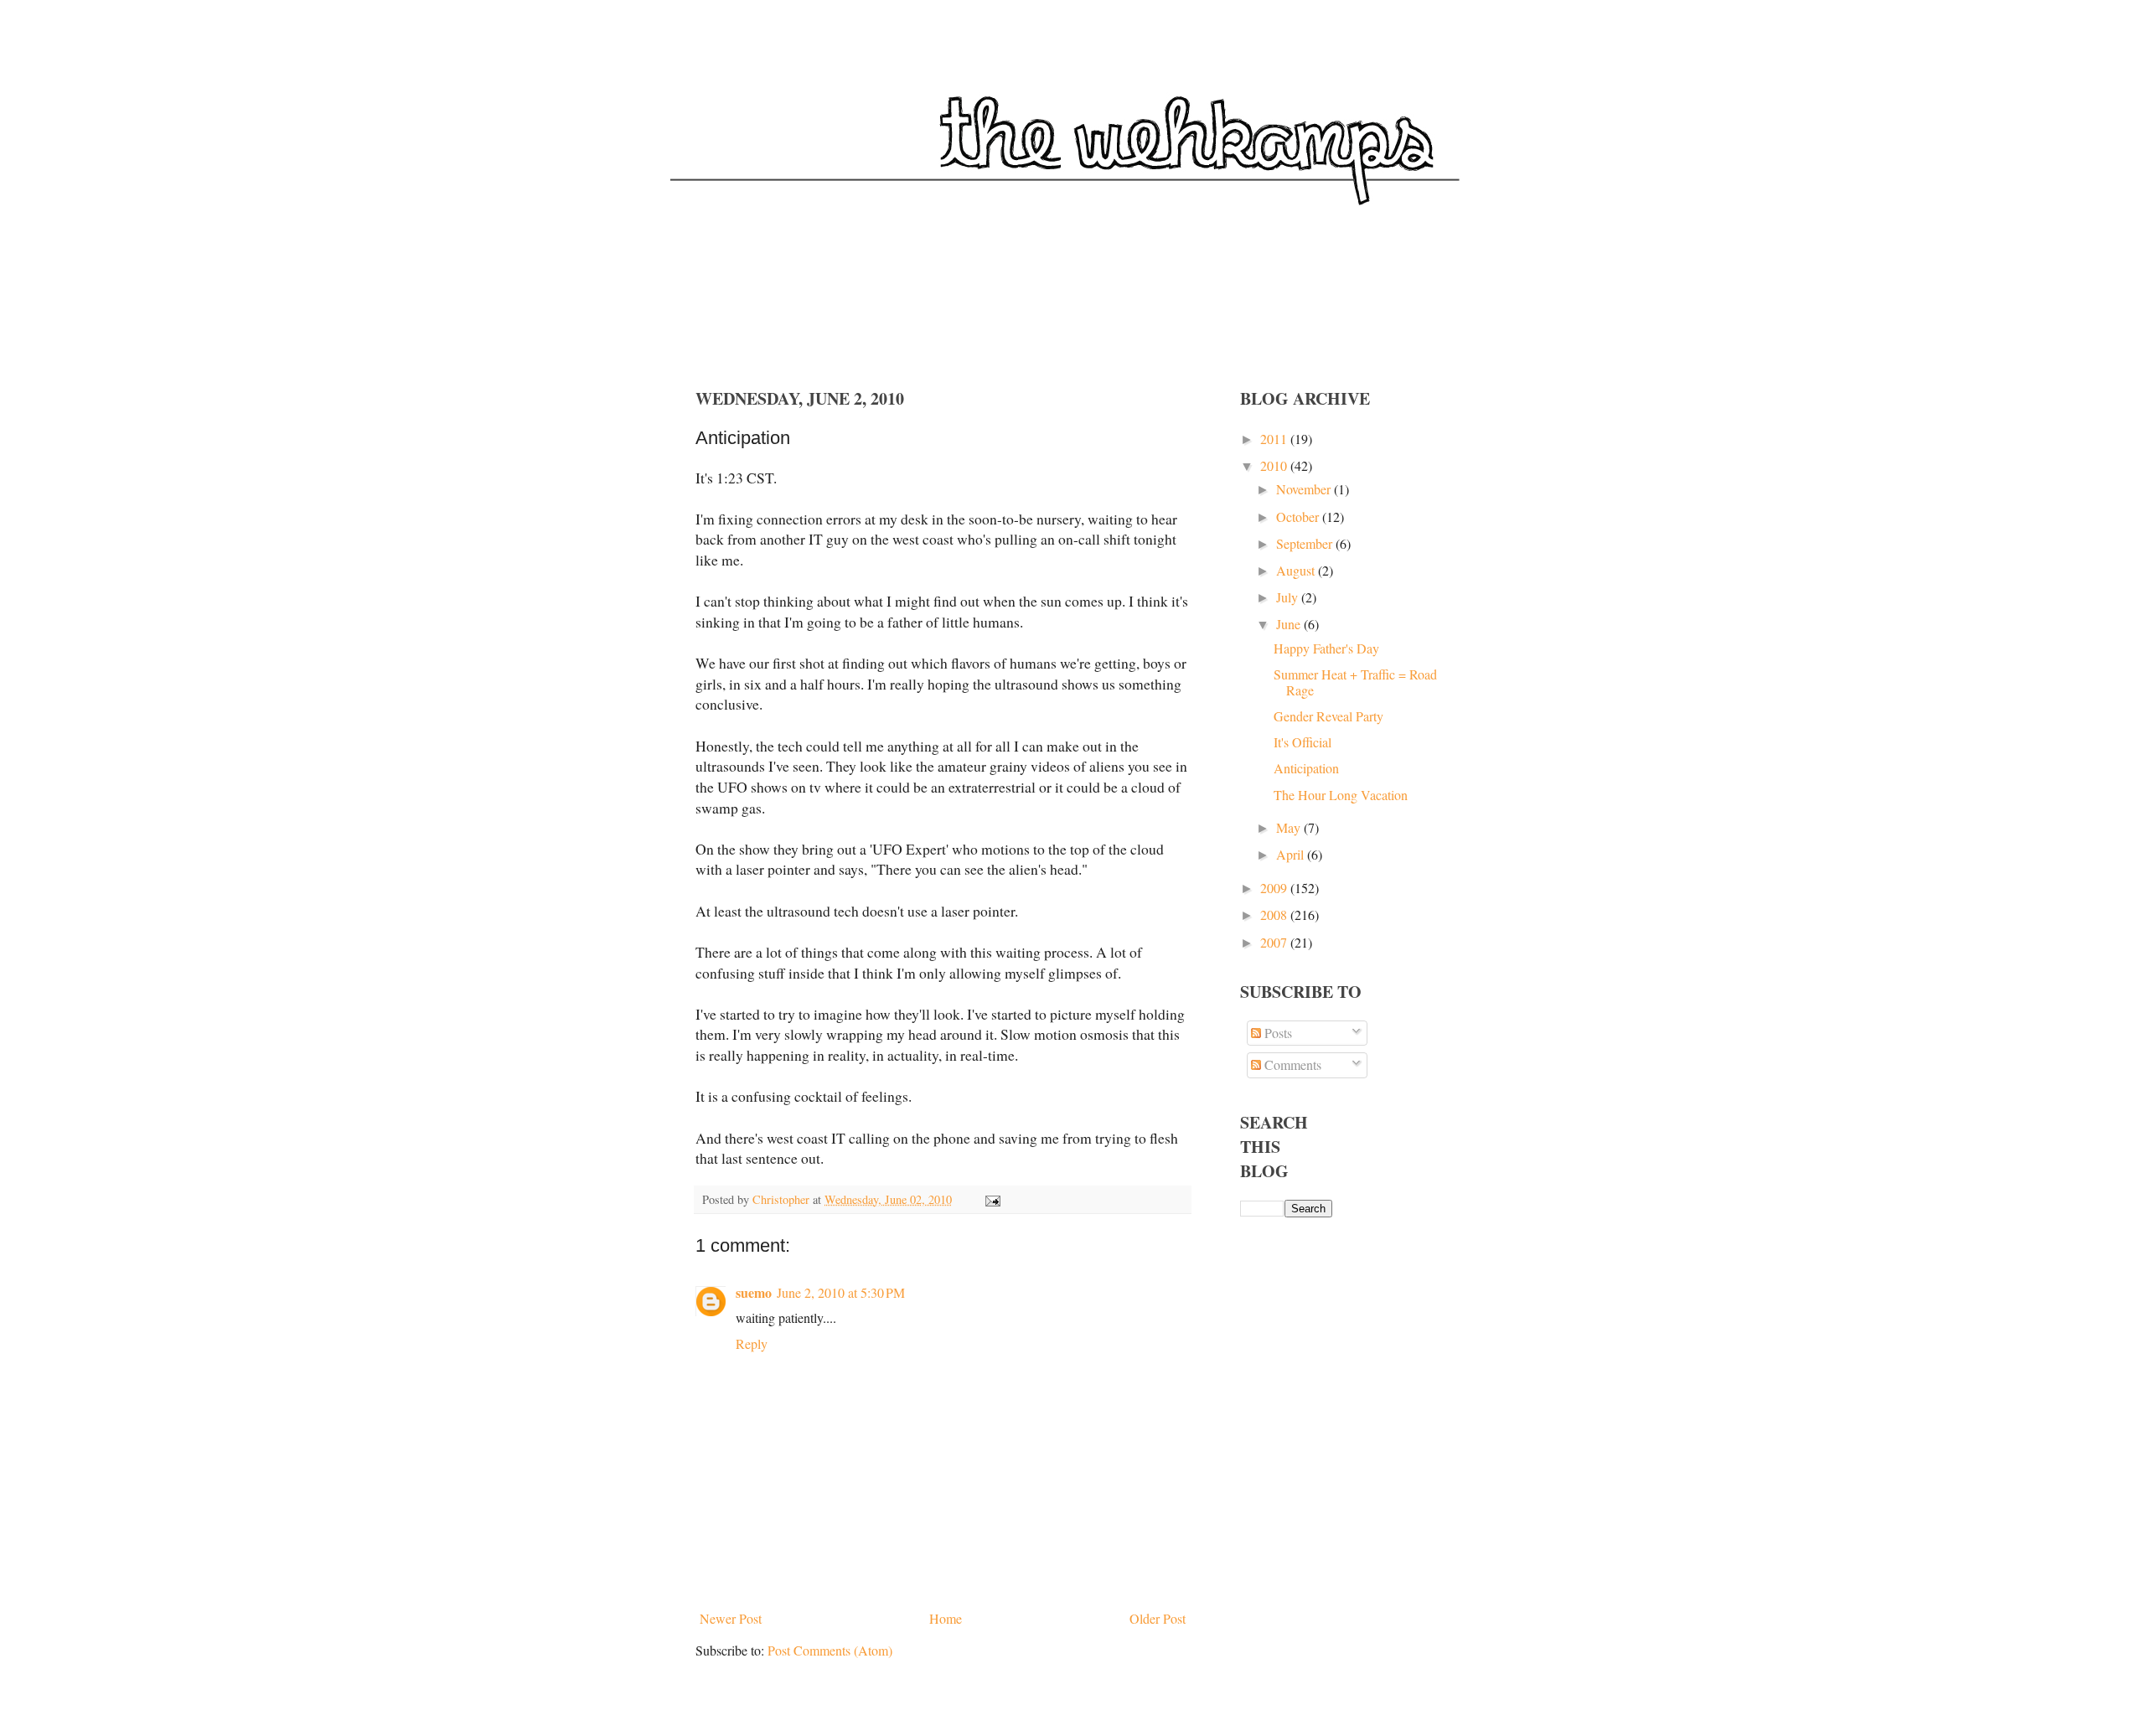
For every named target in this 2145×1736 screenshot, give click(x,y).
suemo (754, 1292)
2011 (1275, 439)
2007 (1275, 942)
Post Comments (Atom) (830, 1650)
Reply (752, 1343)
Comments (1291, 1064)
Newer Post (731, 1618)
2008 (1275, 914)
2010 (1275, 465)
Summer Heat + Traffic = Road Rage (1355, 682)
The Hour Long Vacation (1341, 795)
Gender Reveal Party (1328, 716)
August (1297, 570)
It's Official (1303, 742)
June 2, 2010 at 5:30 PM (841, 1292)
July (1289, 597)
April (1292, 854)
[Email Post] (992, 1199)
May (1290, 827)
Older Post (1158, 1618)
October (1299, 517)
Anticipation (1306, 768)
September (1306, 543)
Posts (1277, 1033)
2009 (1275, 888)
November (1305, 489)
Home (946, 1618)
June (1290, 624)
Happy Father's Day (1326, 648)
